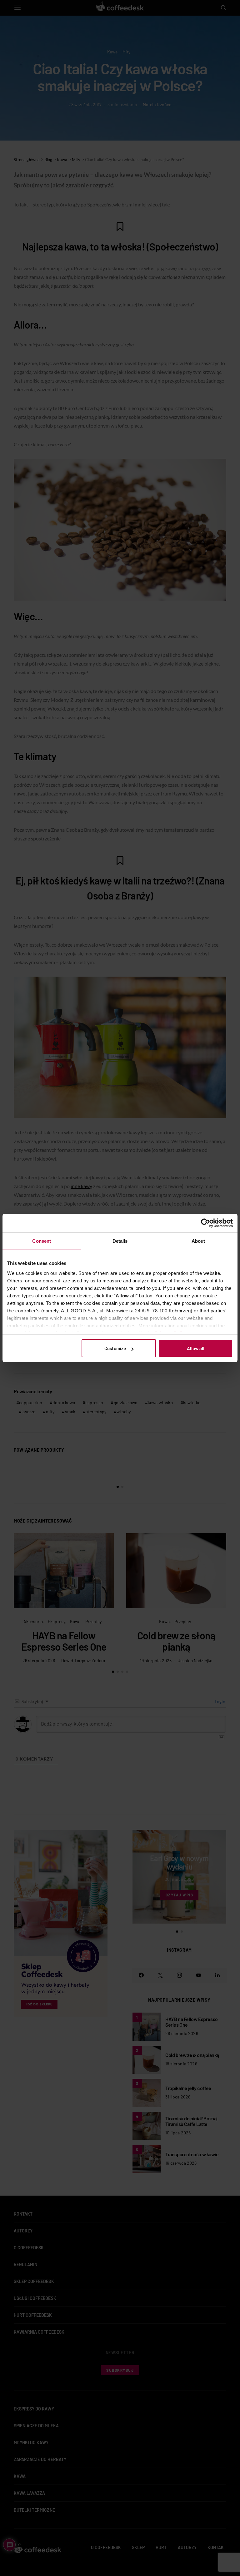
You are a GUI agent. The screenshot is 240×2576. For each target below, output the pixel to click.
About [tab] (198, 1241)
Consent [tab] (42, 1241)
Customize (115, 1348)
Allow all (196, 1348)
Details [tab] (120, 1241)
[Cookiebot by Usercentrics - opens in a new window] (205, 1223)
